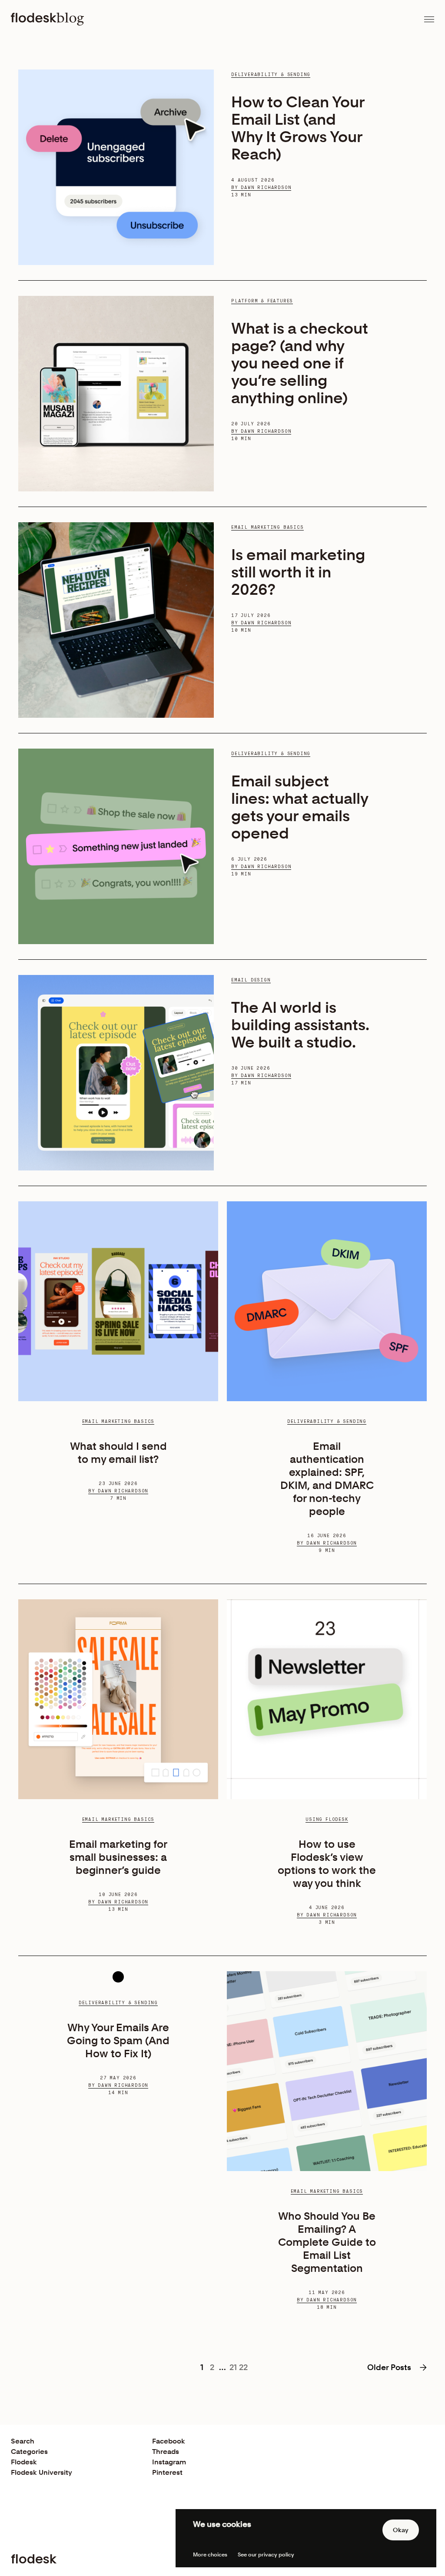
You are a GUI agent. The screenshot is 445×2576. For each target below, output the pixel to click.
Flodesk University (42, 2472)
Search (23, 2441)
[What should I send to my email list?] (118, 1301)
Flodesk (24, 2462)
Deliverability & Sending (271, 75)
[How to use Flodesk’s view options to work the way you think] (327, 1699)
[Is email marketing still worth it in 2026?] (116, 620)
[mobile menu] (429, 19)
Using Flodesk (327, 1820)
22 (243, 2367)
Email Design (251, 980)
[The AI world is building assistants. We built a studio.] (116, 1073)
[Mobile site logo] (47, 19)
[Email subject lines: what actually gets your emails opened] (116, 846)
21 (233, 2367)
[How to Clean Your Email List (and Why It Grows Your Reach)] (116, 167)
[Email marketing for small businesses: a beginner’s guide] (118, 1699)
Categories (29, 2452)
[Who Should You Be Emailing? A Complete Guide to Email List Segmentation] (327, 2071)
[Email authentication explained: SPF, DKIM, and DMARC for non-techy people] (327, 1301)
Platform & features (262, 301)
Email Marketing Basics (267, 527)
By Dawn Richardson (261, 188)
